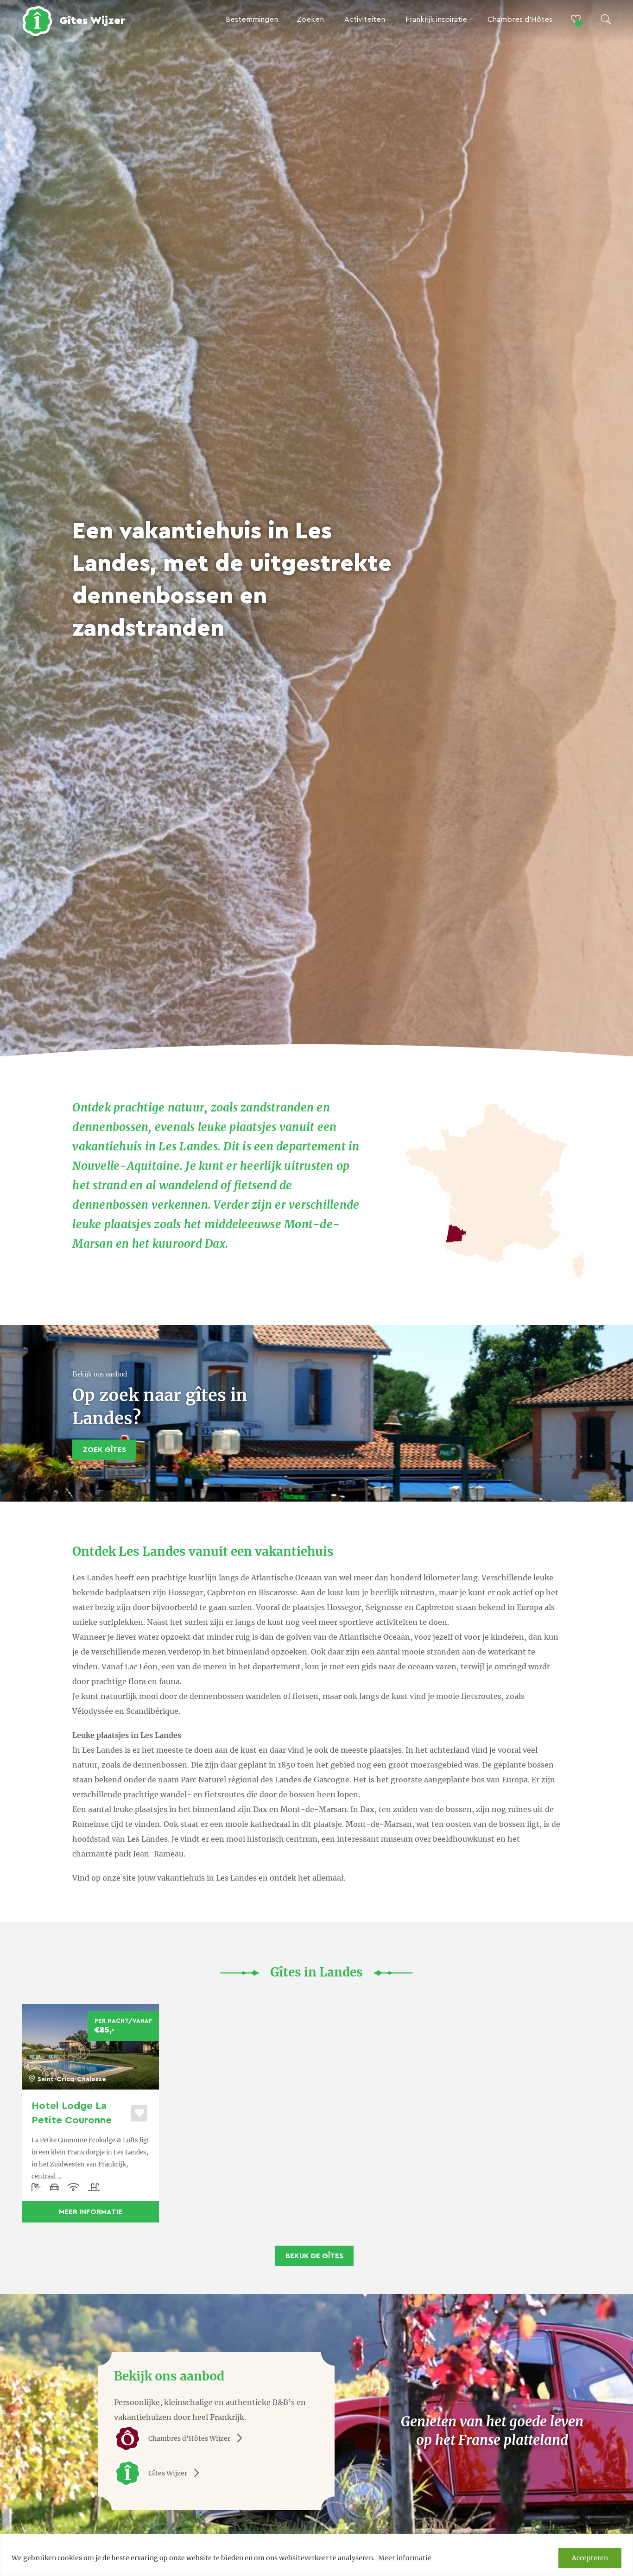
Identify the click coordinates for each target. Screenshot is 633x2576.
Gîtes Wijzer (168, 2473)
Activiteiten (365, 19)
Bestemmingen (252, 19)
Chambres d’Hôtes (520, 19)
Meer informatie (405, 2558)
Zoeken (310, 19)
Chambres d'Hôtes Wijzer (189, 2438)
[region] (316, 2555)
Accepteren (590, 2558)
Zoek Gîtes (104, 1450)
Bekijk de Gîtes (314, 2256)
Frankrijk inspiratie (436, 19)
